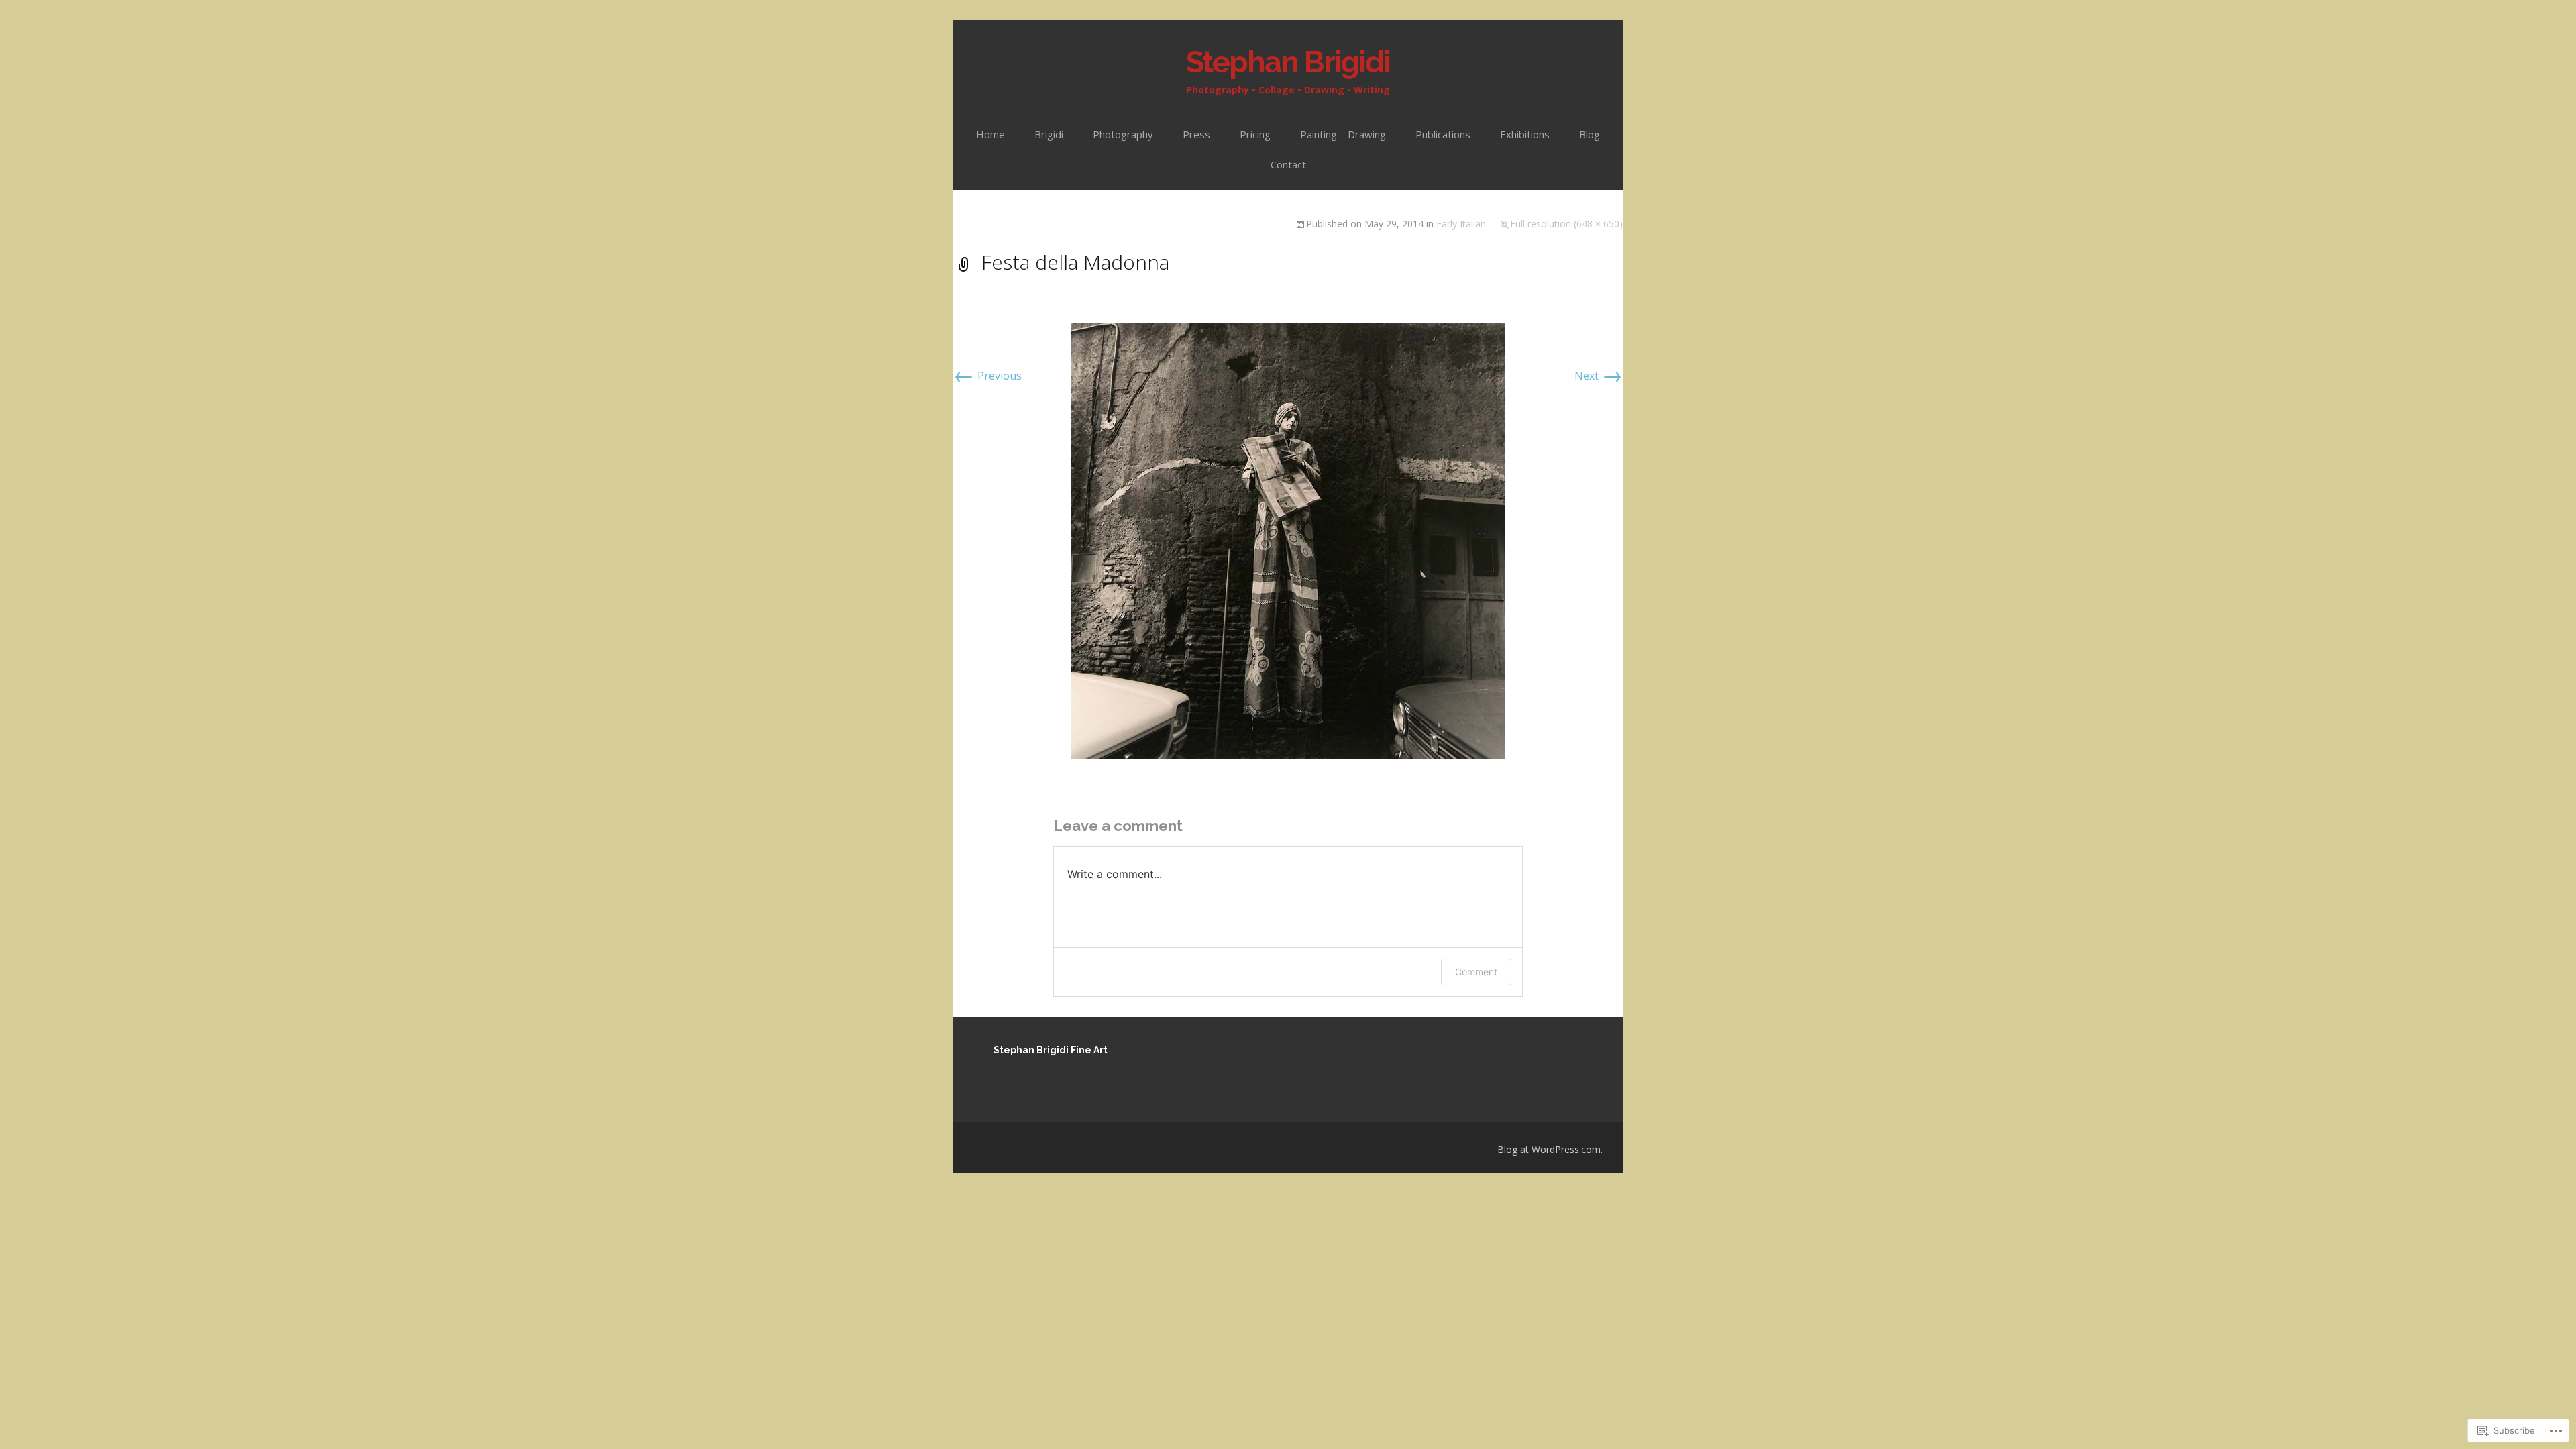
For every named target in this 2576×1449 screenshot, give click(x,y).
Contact (1288, 164)
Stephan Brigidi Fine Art (1051, 1050)
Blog (1590, 134)
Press (1196, 134)
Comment (1476, 972)
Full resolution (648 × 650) (1566, 224)
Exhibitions (1525, 134)
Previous (987, 376)
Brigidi (1049, 134)
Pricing (1255, 134)
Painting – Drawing (1343, 134)
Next (1599, 376)
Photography (1123, 134)
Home (990, 134)
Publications (1443, 134)
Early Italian (1461, 224)
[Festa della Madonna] (1288, 539)
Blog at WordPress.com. (1550, 1149)
